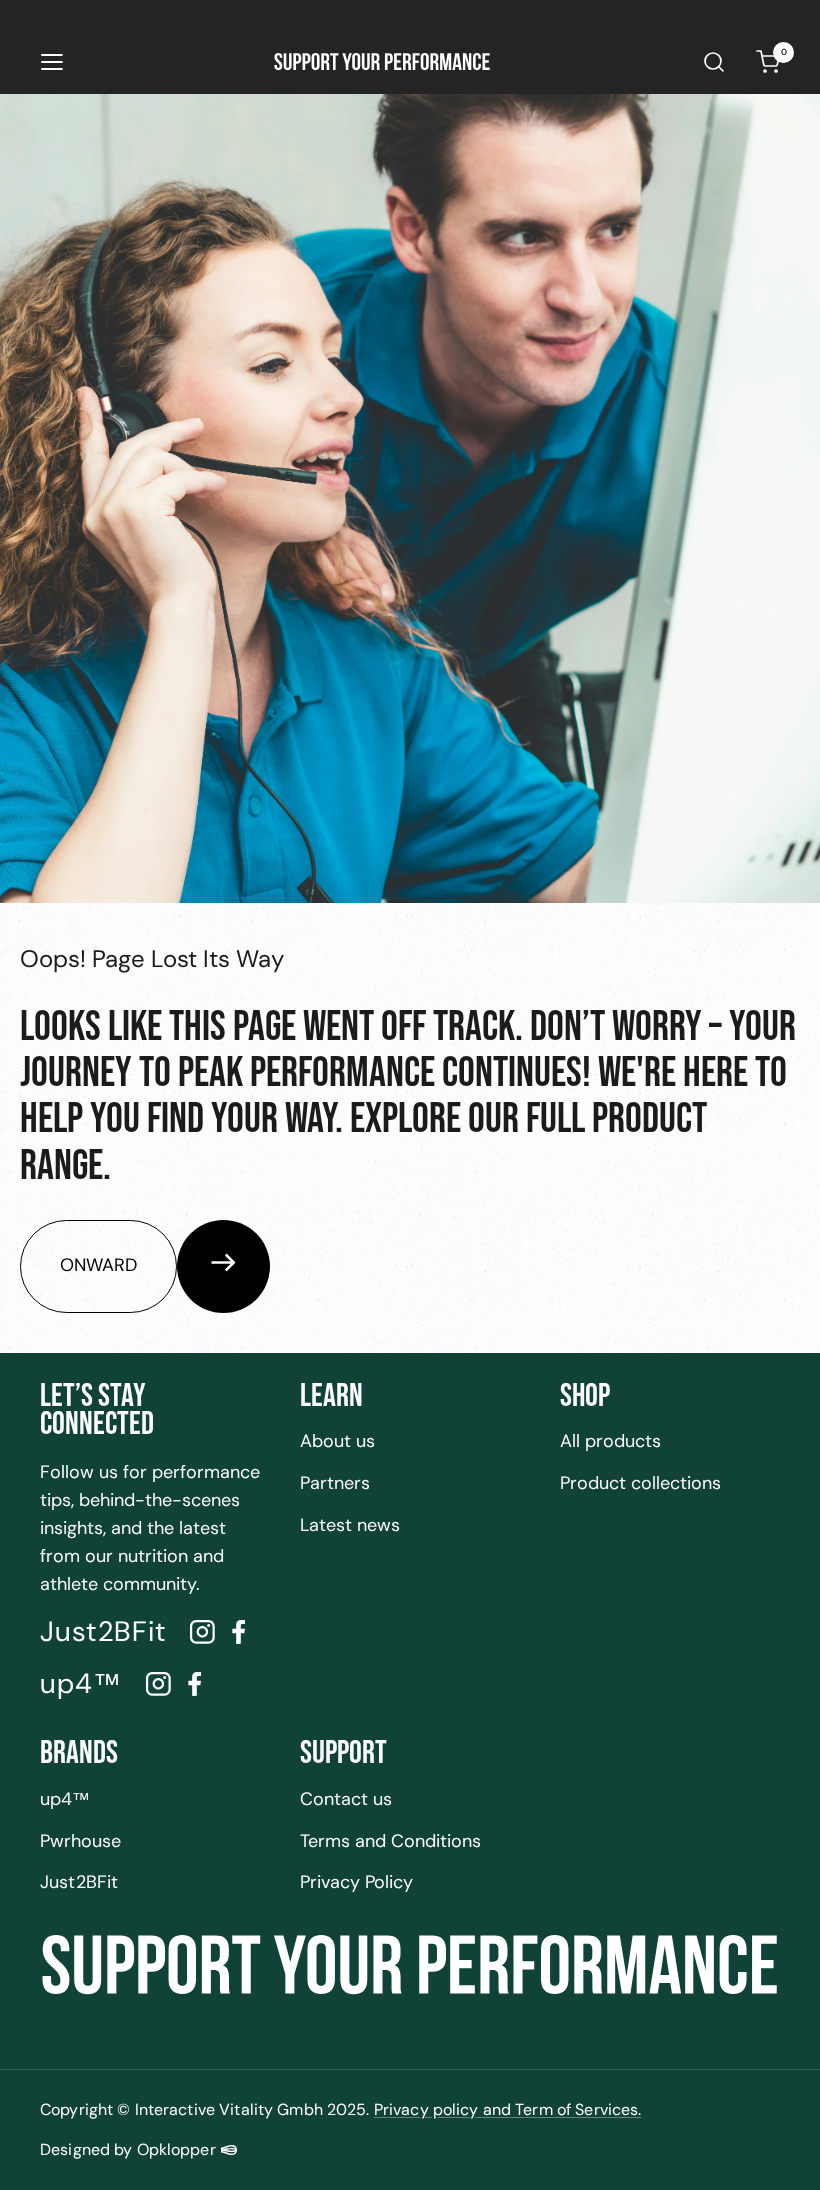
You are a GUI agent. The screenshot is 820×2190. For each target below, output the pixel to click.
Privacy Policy (356, 1882)
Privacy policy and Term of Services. (508, 2109)
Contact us (346, 1799)
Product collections (640, 1483)
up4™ (65, 1799)
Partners (335, 1483)
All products (610, 1441)
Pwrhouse (80, 1841)
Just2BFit (79, 1882)
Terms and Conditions (390, 1841)
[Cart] (768, 62)
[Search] (714, 62)
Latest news (350, 1525)
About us (337, 1441)
